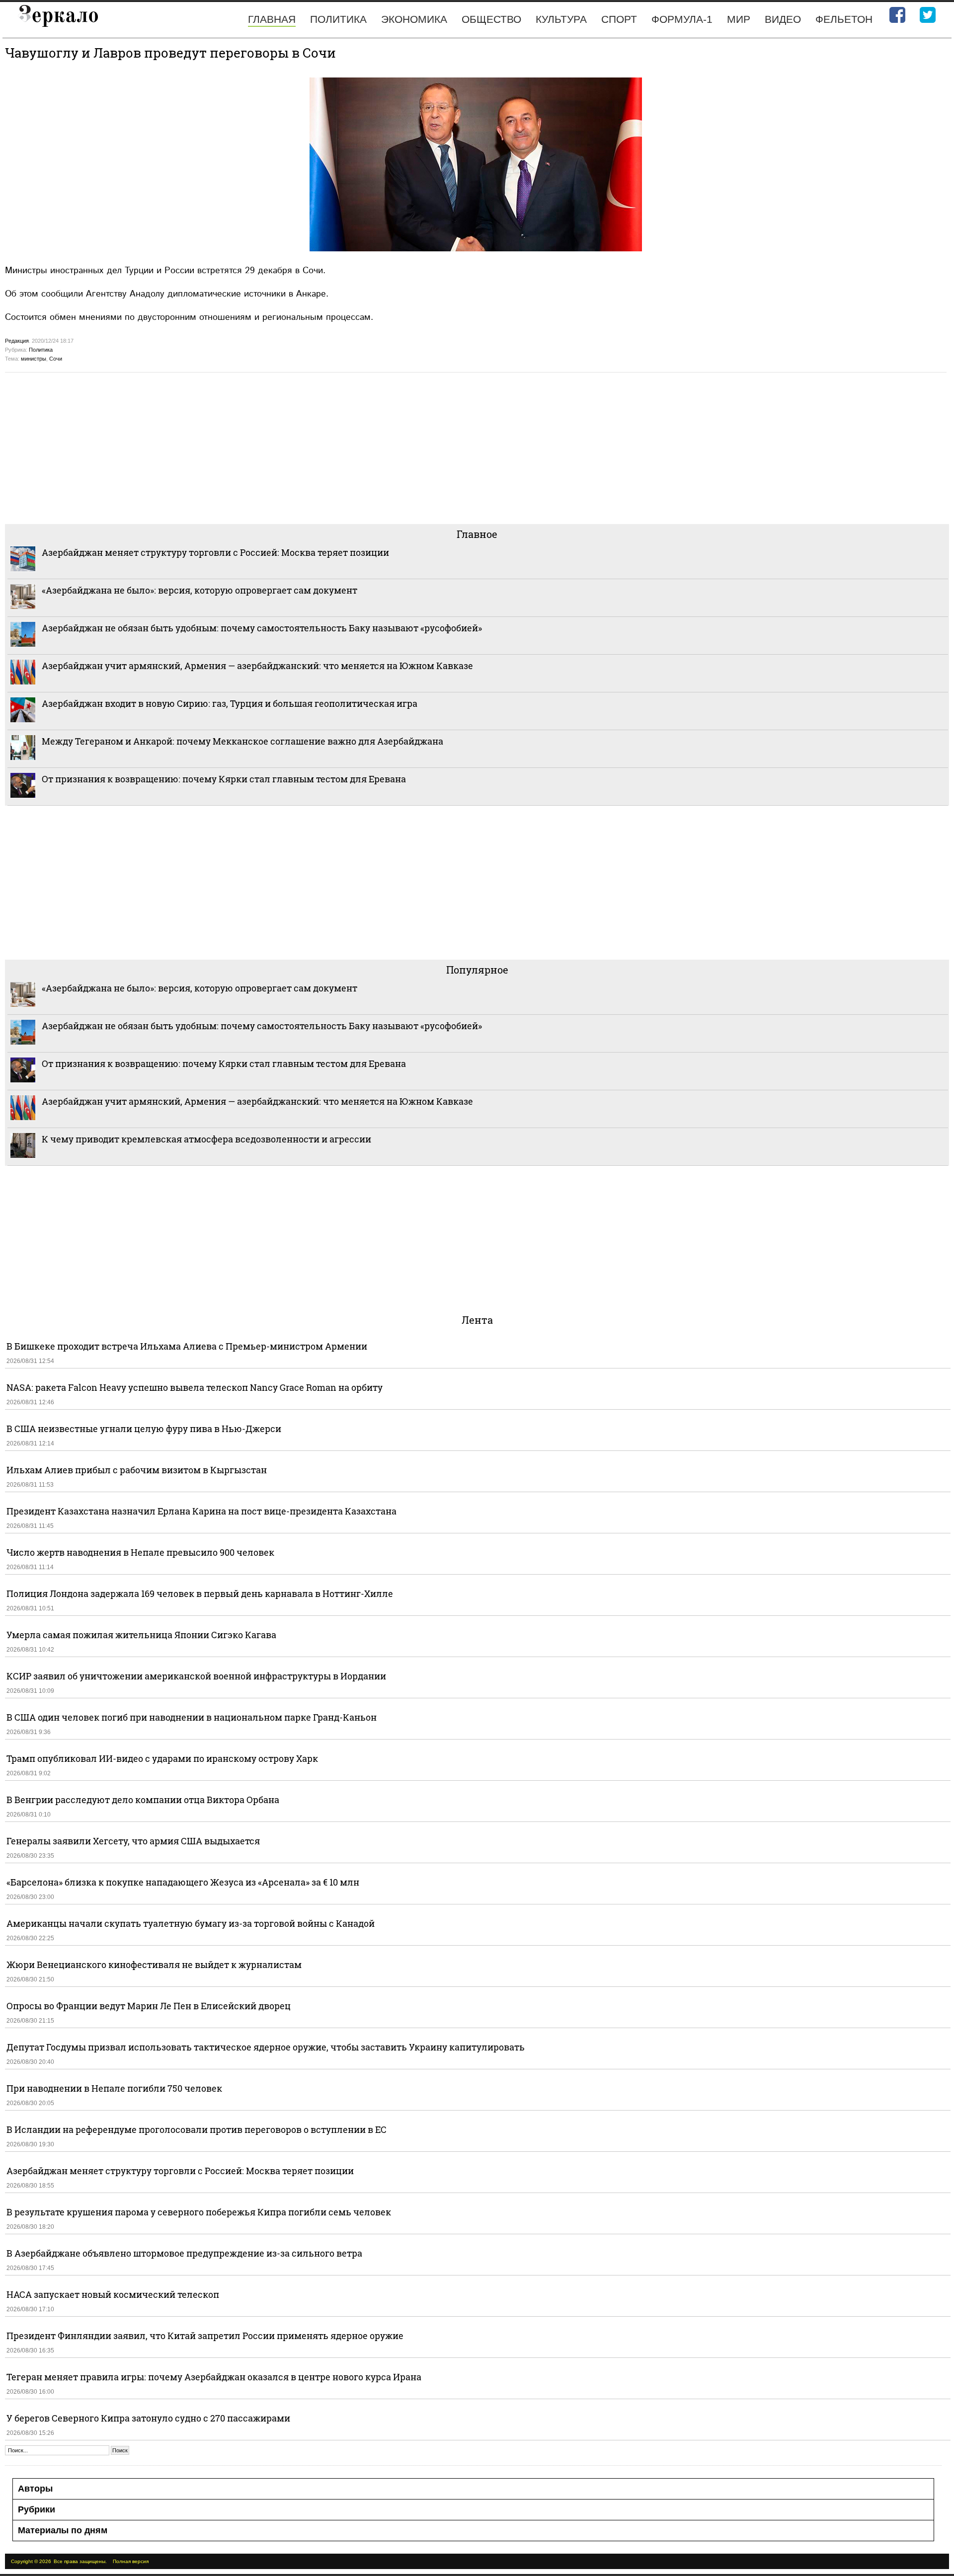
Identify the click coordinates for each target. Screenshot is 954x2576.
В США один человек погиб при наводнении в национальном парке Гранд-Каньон (192, 1717)
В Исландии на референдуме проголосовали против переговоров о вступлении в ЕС (197, 2129)
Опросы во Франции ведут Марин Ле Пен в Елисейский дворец (149, 2006)
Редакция (17, 341)
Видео (783, 19)
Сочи (56, 359)
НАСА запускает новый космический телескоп (113, 2294)
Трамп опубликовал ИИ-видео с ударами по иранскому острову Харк (162, 1758)
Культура (561, 19)
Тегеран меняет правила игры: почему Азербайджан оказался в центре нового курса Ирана (214, 2377)
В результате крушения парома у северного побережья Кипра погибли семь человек (199, 2212)
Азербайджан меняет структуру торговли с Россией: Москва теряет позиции (215, 552)
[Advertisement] (303, 447)
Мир (739, 19)
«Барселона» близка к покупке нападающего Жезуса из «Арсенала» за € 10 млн (183, 1882)
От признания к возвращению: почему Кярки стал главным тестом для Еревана (224, 779)
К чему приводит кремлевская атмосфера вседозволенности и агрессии (206, 1139)
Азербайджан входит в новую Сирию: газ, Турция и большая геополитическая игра (230, 703)
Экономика (414, 19)
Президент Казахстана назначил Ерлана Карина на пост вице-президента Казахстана (201, 1511)
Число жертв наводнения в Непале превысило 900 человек (140, 1552)
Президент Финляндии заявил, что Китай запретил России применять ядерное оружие (205, 2336)
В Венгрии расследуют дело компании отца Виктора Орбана (143, 1800)
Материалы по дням (63, 2530)
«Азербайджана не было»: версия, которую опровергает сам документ (199, 590)
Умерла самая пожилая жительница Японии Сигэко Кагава (141, 1635)
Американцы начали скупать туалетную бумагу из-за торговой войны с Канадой (191, 1923)
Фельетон (844, 19)
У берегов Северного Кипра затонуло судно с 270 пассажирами (148, 2418)
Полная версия (131, 2561)
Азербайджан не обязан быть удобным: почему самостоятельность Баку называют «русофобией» (262, 628)
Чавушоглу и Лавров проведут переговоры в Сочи (170, 53)
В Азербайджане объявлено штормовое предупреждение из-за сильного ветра (184, 2253)
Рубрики (37, 2509)
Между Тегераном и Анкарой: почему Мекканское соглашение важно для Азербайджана (242, 741)
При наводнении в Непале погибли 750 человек (114, 2088)
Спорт (619, 19)
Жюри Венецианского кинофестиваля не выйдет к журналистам (154, 1965)
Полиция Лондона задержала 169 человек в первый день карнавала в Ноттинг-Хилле (200, 1593)
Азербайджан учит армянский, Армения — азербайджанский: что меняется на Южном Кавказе (257, 666)
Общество (491, 19)
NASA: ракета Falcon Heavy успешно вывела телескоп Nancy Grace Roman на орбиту (195, 1387)
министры (34, 359)
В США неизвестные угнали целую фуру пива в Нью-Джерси (144, 1429)
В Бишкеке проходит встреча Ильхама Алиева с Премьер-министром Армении (187, 1346)
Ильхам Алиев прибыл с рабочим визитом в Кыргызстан (137, 1470)
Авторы (35, 2489)
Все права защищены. (80, 2561)
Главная (272, 19)
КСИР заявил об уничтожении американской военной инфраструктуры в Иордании (196, 1676)
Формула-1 (682, 19)
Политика (338, 19)
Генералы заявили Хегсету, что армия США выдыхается (133, 1841)
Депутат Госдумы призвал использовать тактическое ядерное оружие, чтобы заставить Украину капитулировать (266, 2047)
